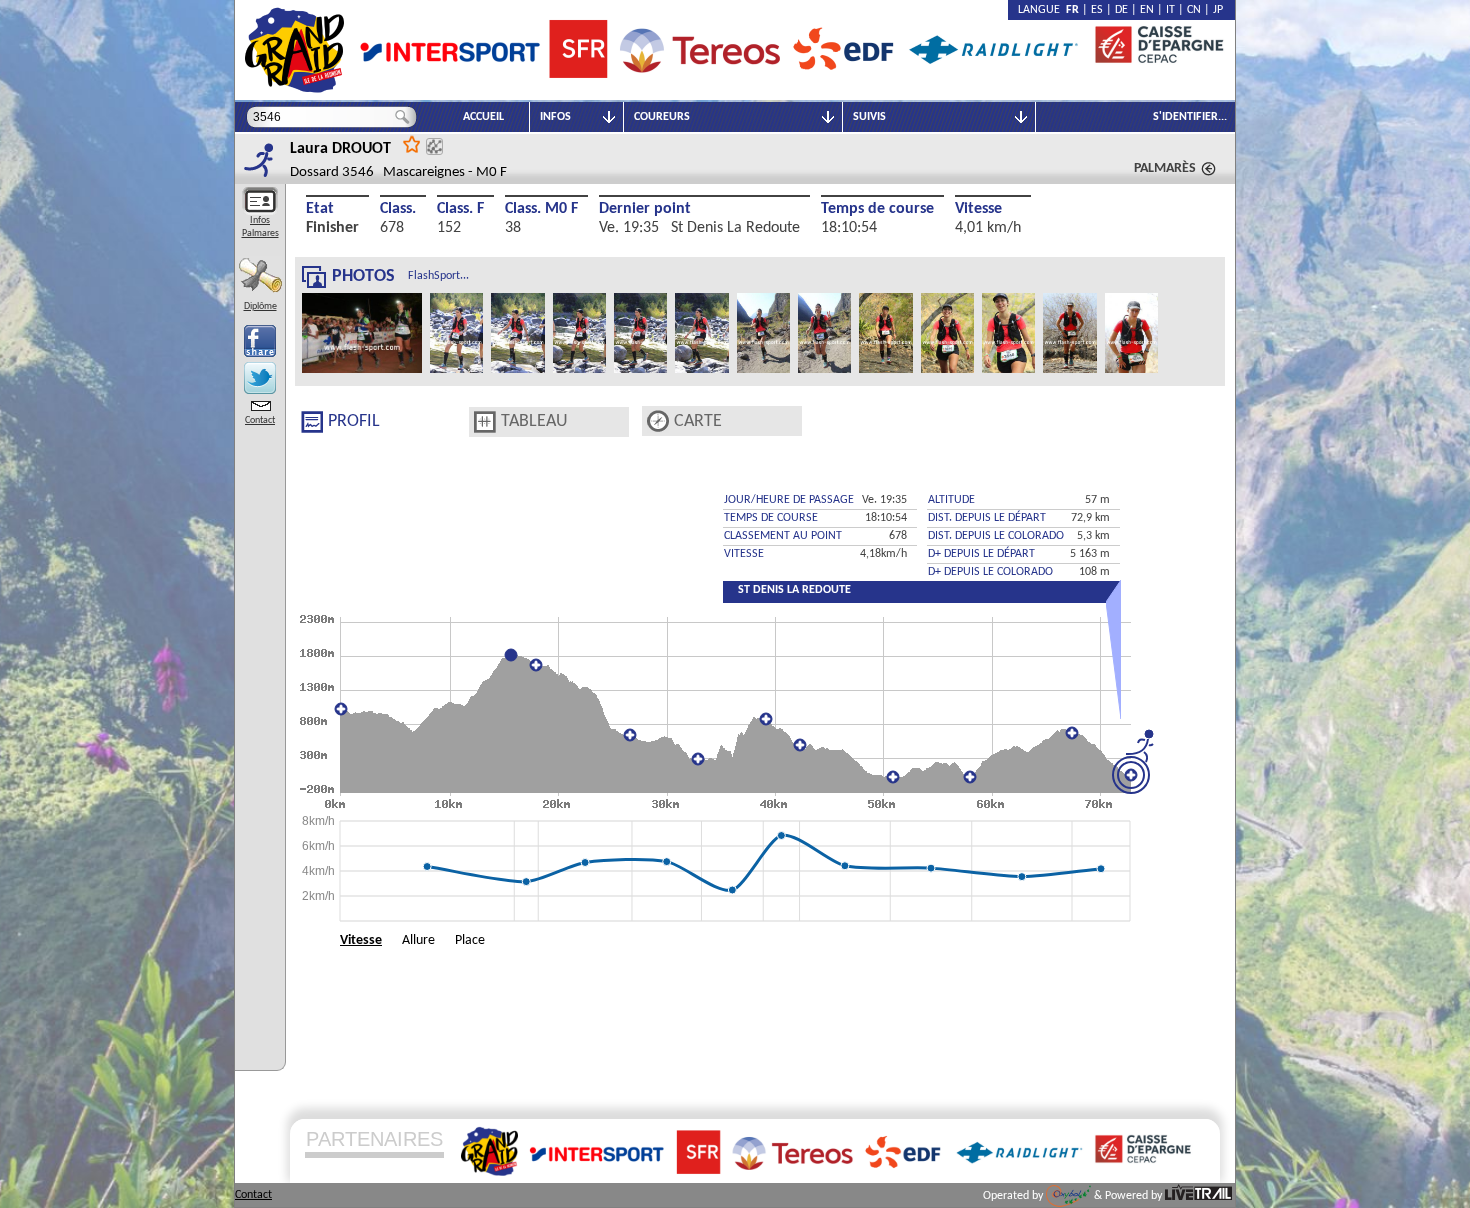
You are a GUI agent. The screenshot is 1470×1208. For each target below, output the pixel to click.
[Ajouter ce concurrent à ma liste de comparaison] (434, 146)
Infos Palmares (260, 227)
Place (470, 940)
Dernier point (645, 209)
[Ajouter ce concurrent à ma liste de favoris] (412, 143)
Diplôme (260, 306)
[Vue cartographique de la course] (658, 421)
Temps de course (877, 209)
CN (1194, 10)
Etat (320, 209)
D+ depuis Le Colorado (990, 572)
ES (1097, 10)
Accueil (483, 117)
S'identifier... (1190, 117)
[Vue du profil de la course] (312, 422)
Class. (398, 209)
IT (1170, 10)
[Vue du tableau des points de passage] (485, 422)
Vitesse (978, 209)
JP (1218, 10)
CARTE (698, 421)
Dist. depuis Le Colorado (996, 536)
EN (1147, 10)
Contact (260, 420)
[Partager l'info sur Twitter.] (260, 378)
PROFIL (354, 421)
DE (1121, 10)
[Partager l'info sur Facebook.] (260, 341)
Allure (418, 940)
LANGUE (1042, 10)
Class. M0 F (541, 209)
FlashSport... (438, 276)
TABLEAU (534, 421)
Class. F (460, 209)
